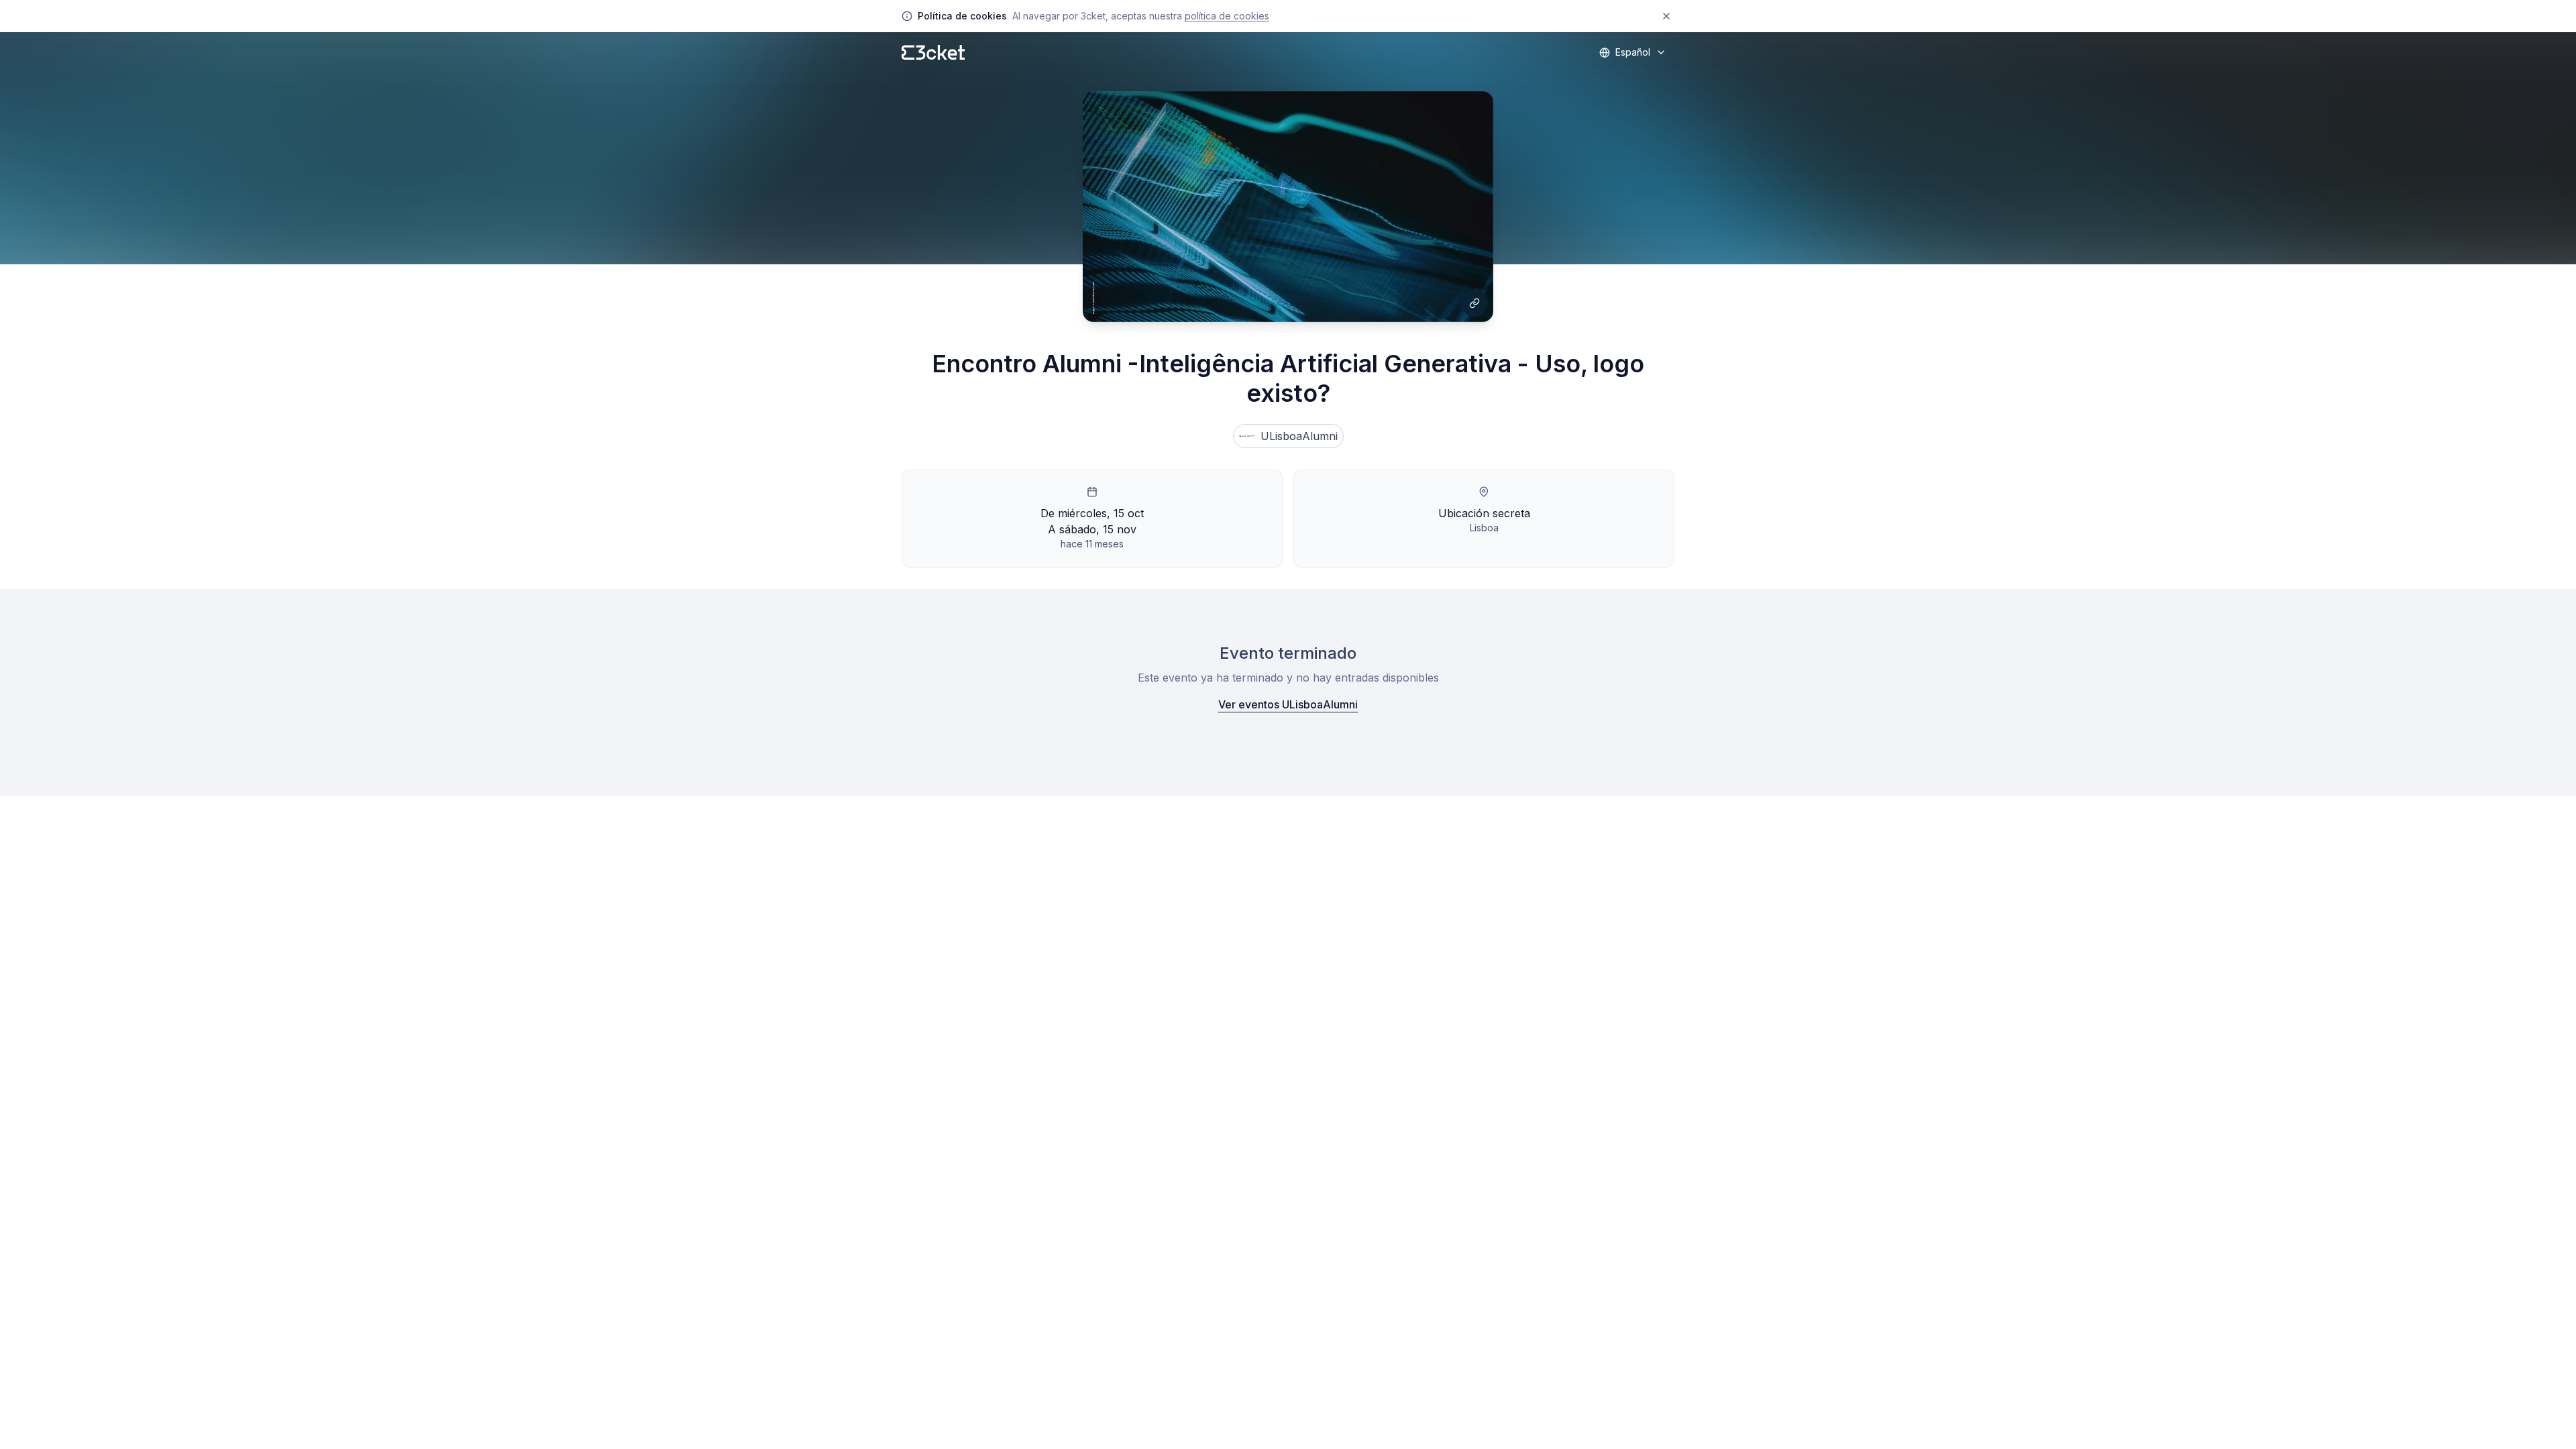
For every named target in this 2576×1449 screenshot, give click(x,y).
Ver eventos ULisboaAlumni (1288, 704)
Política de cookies (1227, 16)
